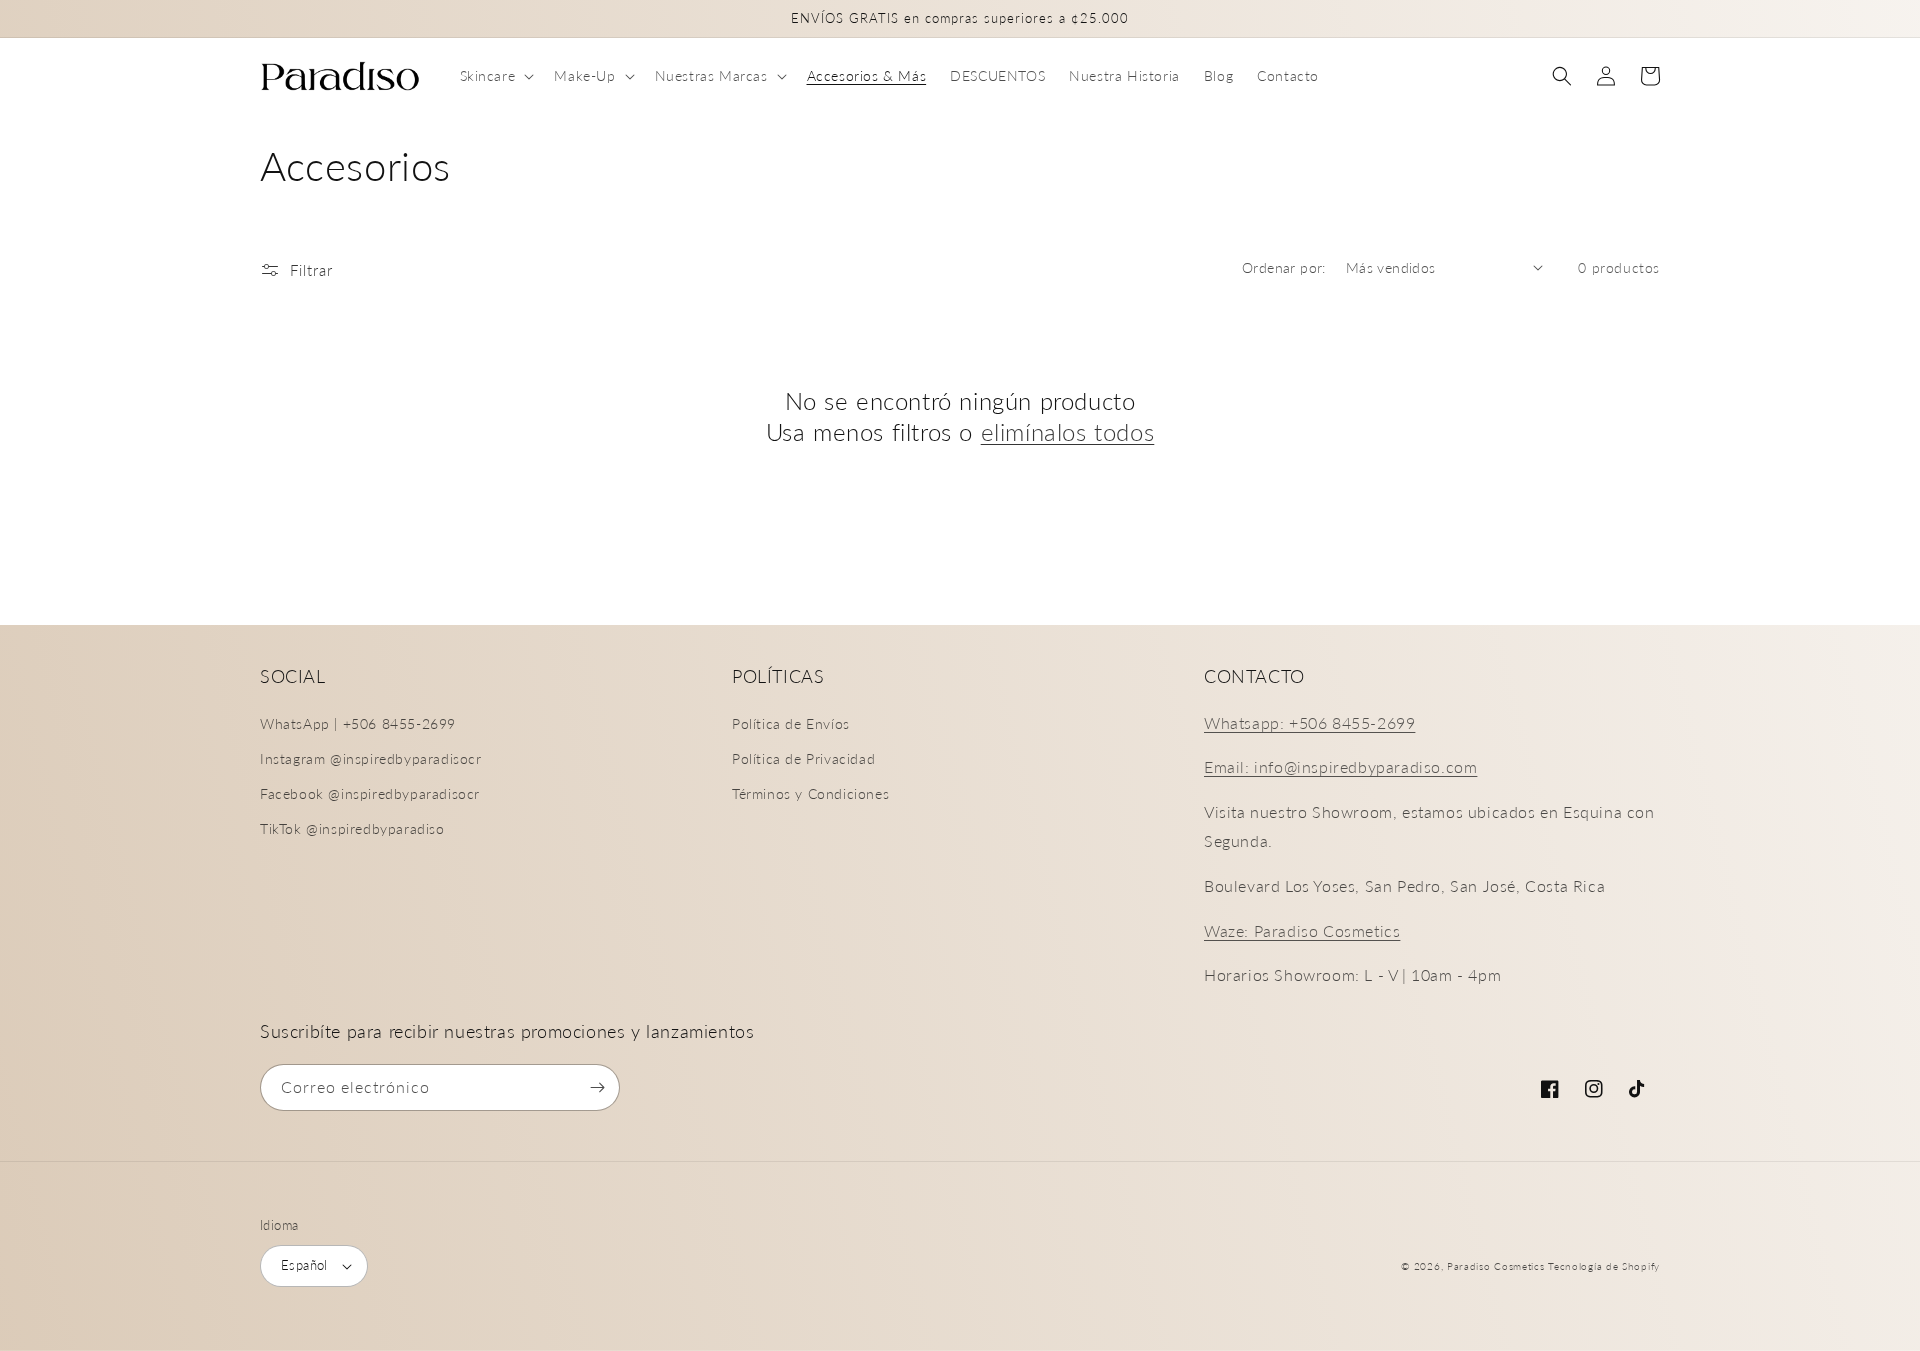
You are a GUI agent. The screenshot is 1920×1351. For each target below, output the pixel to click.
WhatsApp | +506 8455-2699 (358, 723)
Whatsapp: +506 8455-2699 (1309, 722)
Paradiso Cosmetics (1496, 1266)
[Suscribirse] (597, 1087)
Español (304, 1265)
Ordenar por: (1284, 267)
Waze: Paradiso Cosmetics (1302, 930)
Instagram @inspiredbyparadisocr (371, 758)
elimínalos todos (1068, 431)
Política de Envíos (791, 723)
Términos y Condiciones (810, 793)
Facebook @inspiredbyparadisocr (370, 793)
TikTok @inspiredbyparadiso (352, 828)
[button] (495, 76)
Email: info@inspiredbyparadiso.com (1340, 766)
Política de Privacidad (803, 758)
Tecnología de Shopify (1604, 1266)
